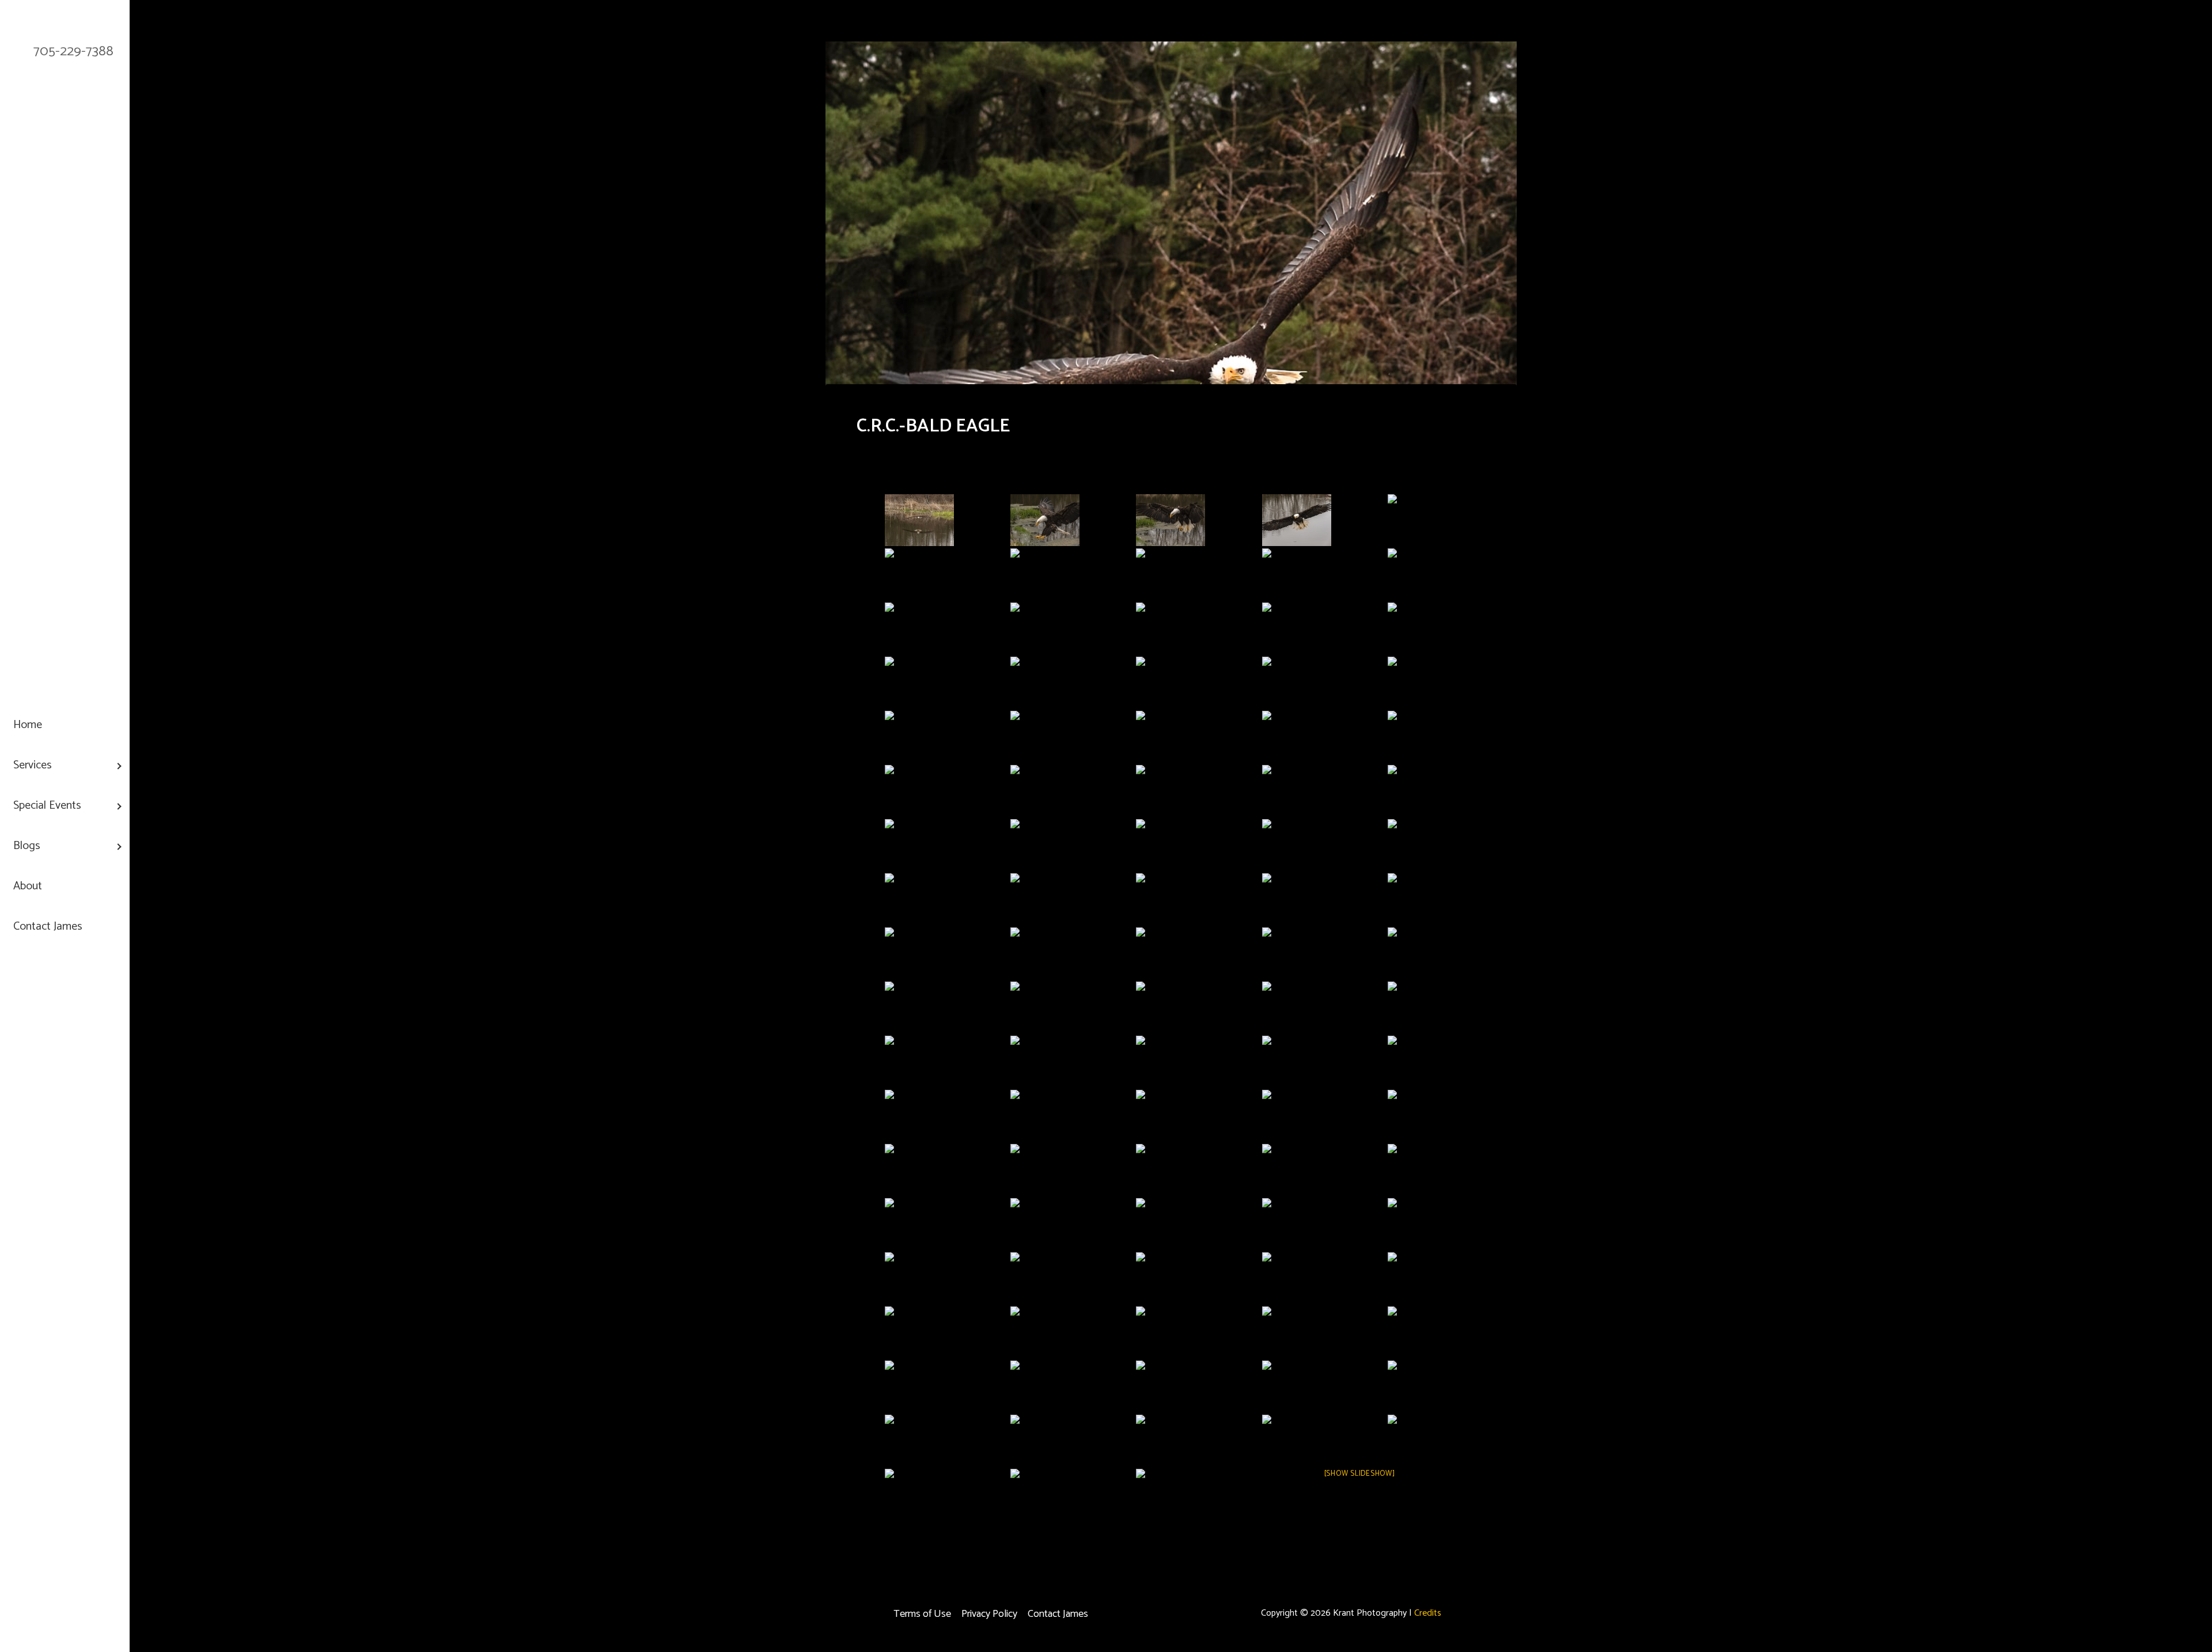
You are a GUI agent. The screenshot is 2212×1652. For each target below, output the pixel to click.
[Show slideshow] (1360, 1474)
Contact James (1058, 1614)
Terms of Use (922, 1614)
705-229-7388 (73, 52)
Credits (1428, 1613)
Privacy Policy (989, 1614)
